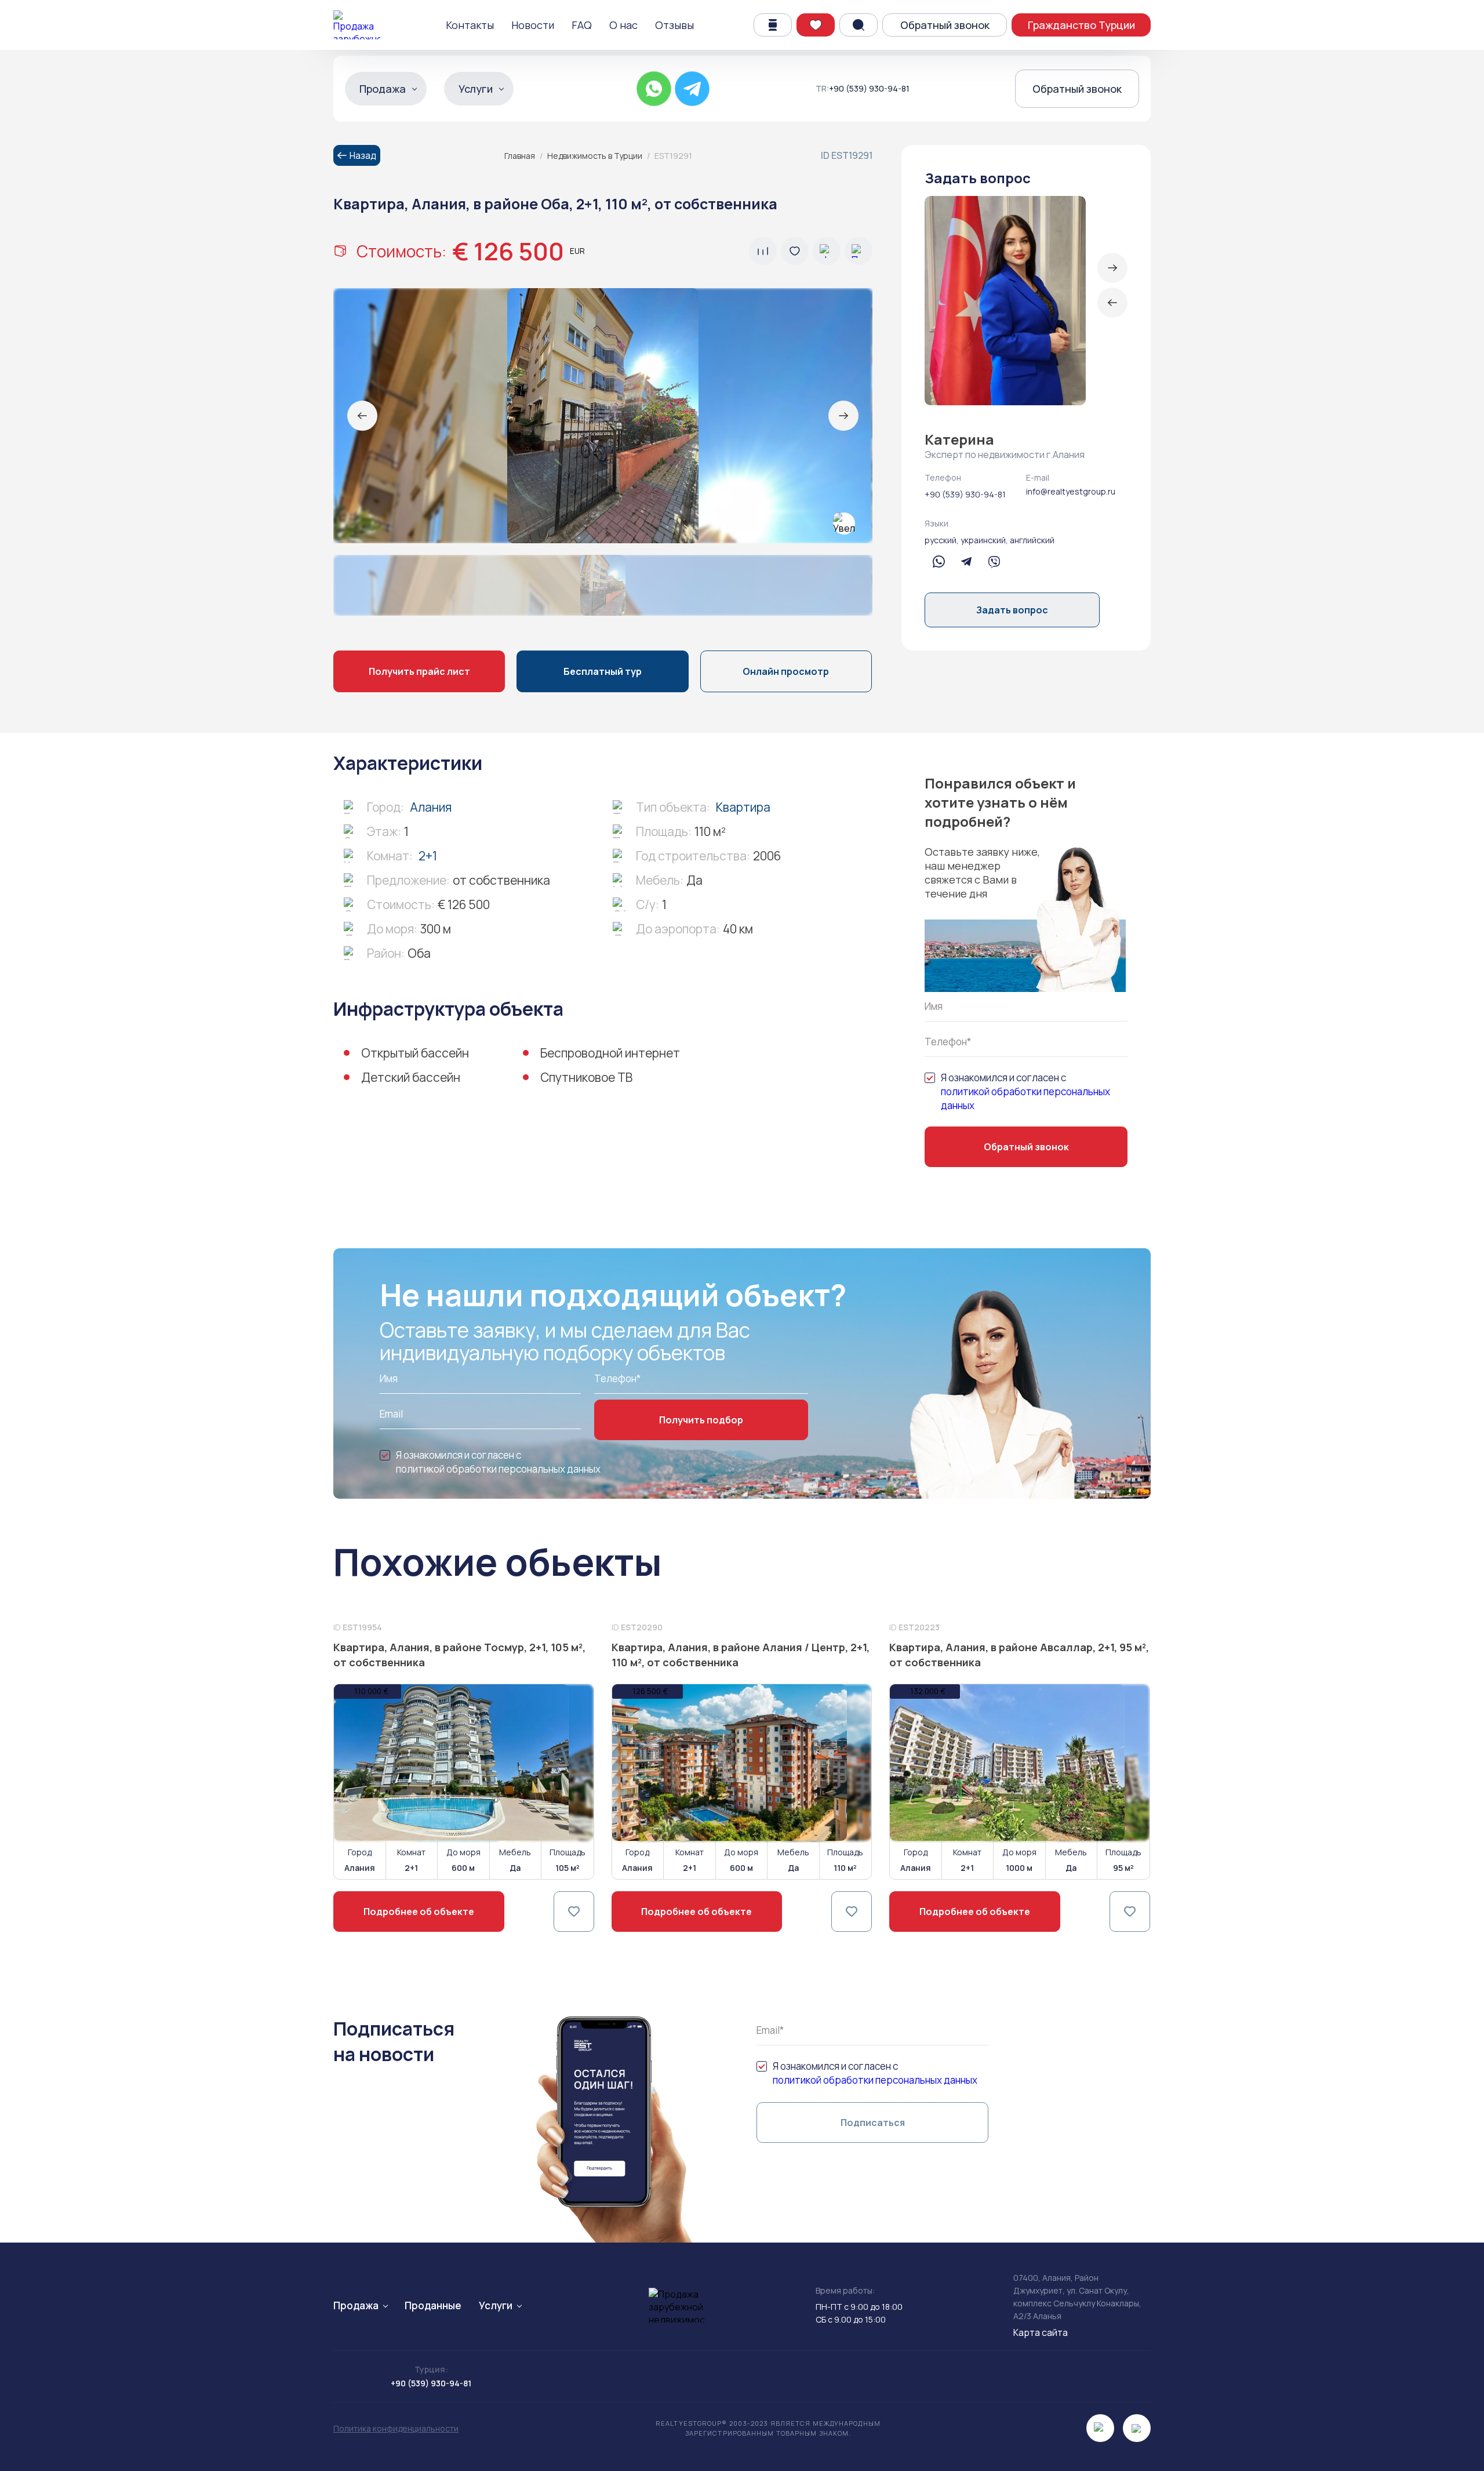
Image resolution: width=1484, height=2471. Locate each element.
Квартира (743, 807)
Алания (431, 807)
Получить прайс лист (419, 671)
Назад (363, 155)
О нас (623, 25)
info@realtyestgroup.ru (1071, 491)
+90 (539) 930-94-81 (869, 89)
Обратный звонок (945, 25)
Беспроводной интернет (610, 1053)
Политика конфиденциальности (396, 2428)
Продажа (383, 89)
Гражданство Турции (1081, 25)
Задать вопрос (1012, 610)
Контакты (470, 25)
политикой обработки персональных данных (1025, 1098)
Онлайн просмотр (786, 671)
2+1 (428, 856)
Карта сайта (1041, 2332)
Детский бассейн (411, 1077)
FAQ (582, 25)
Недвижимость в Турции (595, 156)
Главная (520, 156)
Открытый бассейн (415, 1053)
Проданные (433, 2305)
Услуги (476, 89)
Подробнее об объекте (419, 1912)
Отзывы (674, 25)
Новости (533, 25)
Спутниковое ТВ (586, 1077)
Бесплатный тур (603, 671)
